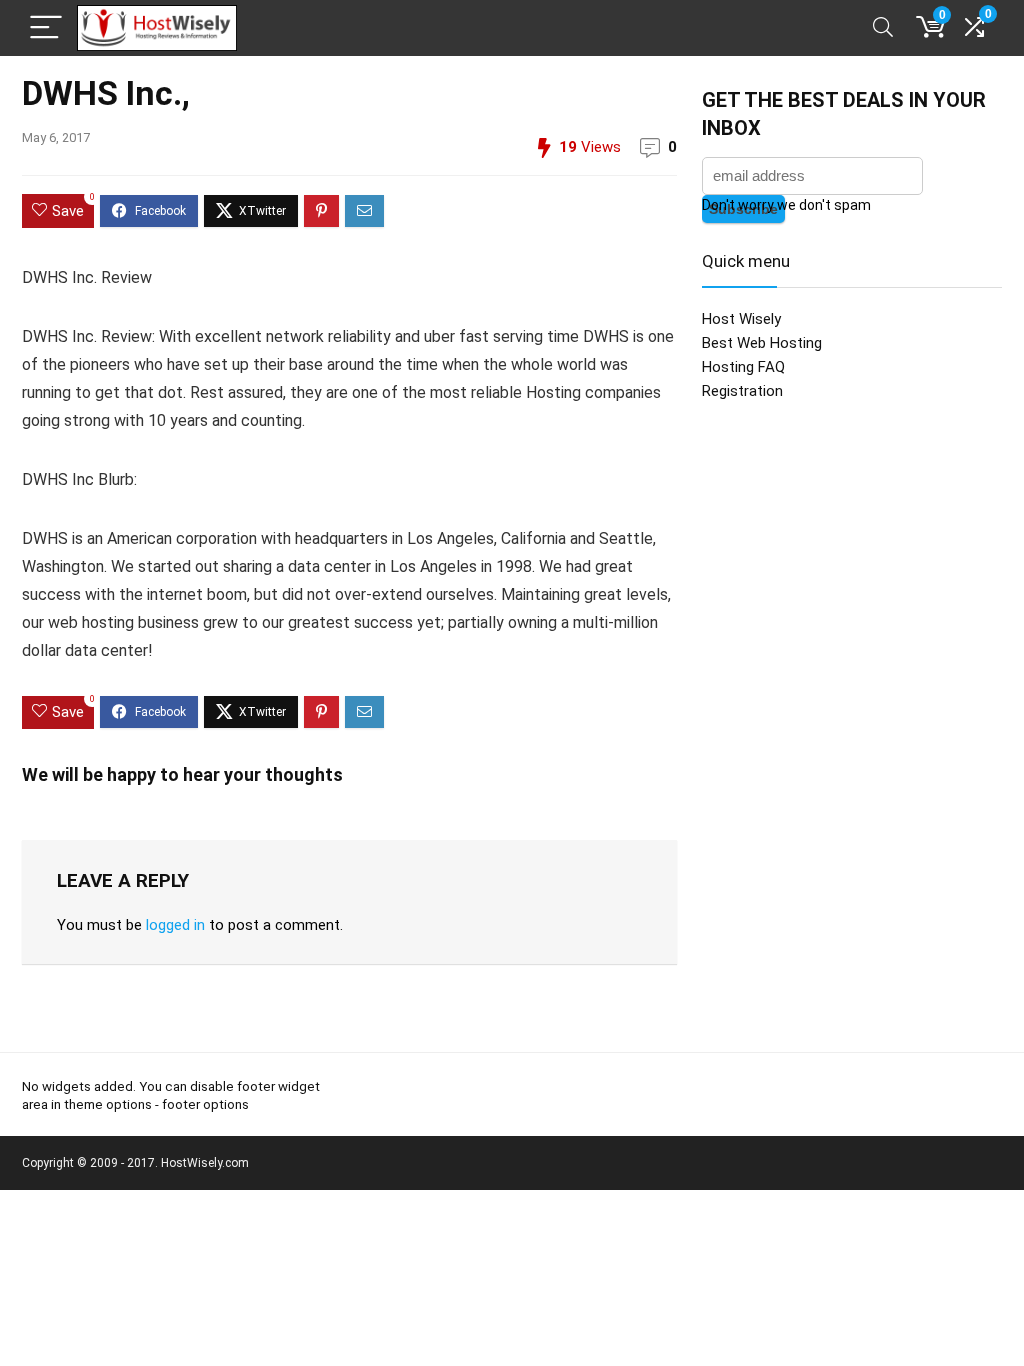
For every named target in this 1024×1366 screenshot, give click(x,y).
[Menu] (46, 28)
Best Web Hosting (762, 343)
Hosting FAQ (743, 367)
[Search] (883, 28)
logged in (175, 925)
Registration (742, 391)
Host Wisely (741, 319)
